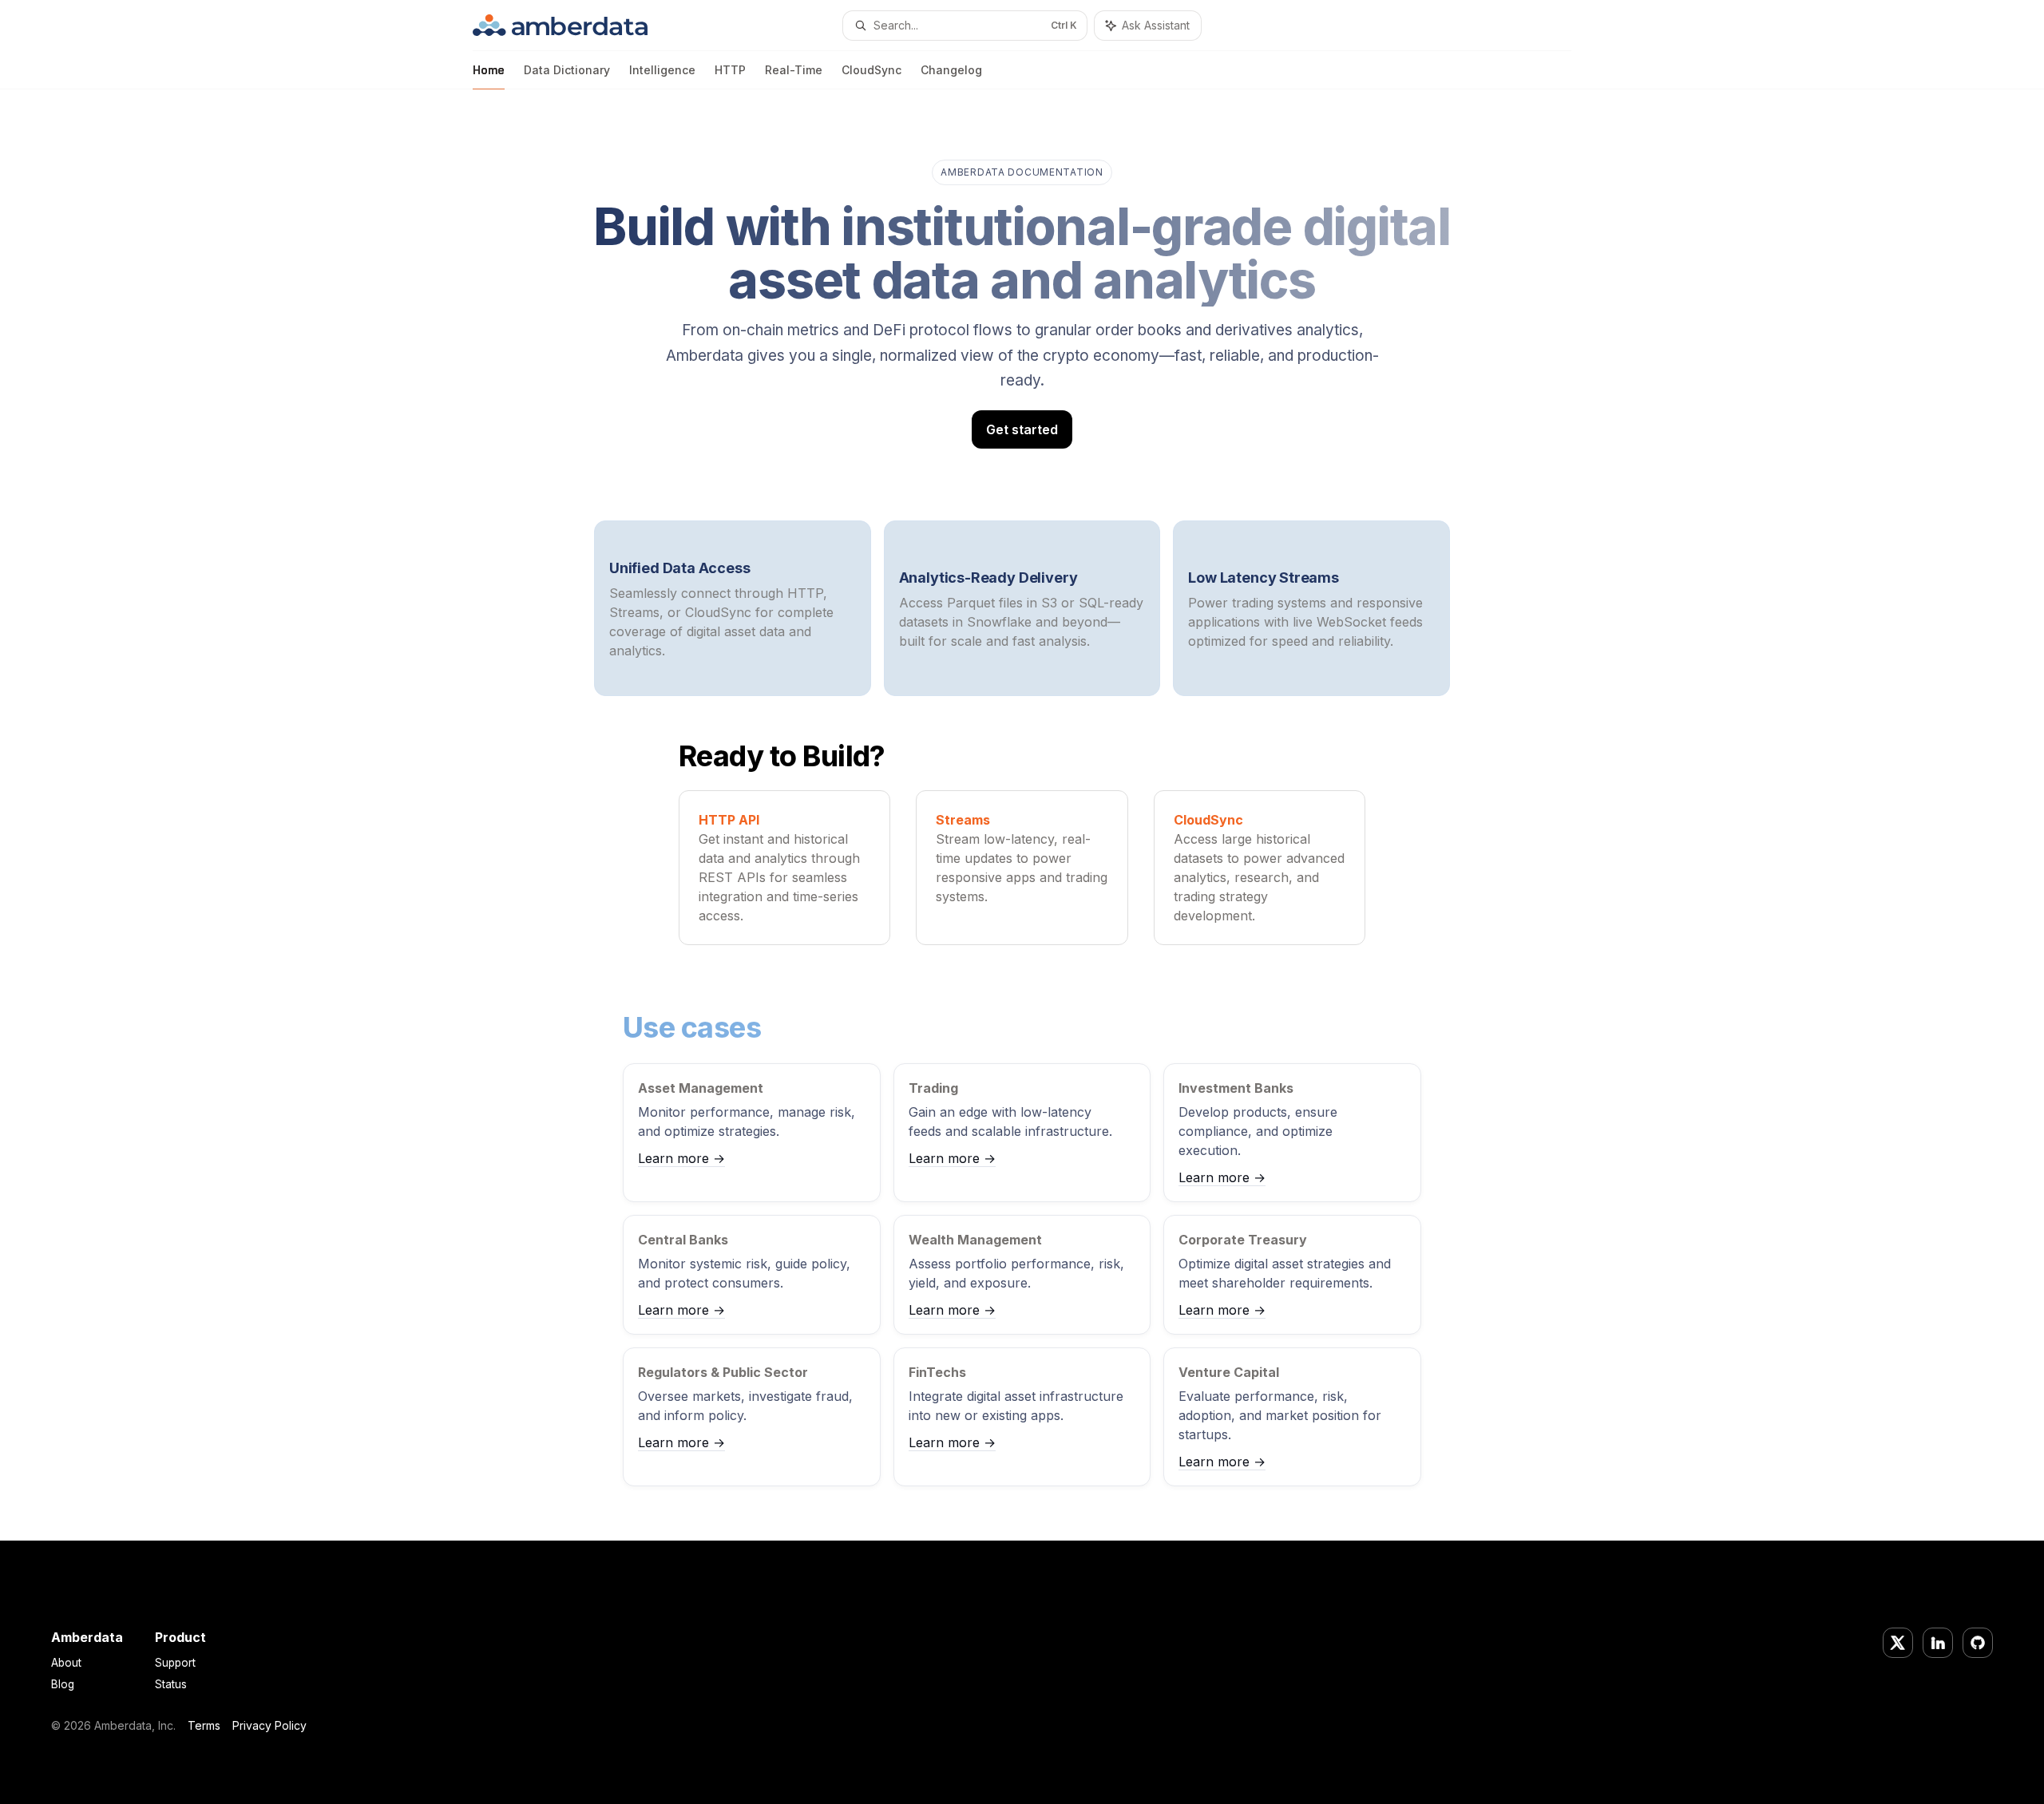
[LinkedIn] (1938, 1643)
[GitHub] (1978, 1643)
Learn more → (681, 1158)
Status (171, 1684)
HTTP (730, 70)
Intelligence (662, 70)
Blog (63, 1684)
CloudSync (871, 70)
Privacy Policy (269, 1725)
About (66, 1663)
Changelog (951, 70)
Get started (1022, 429)
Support (175, 1663)
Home (489, 70)
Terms (204, 1725)
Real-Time (794, 70)
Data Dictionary (567, 70)
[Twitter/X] (1898, 1643)
